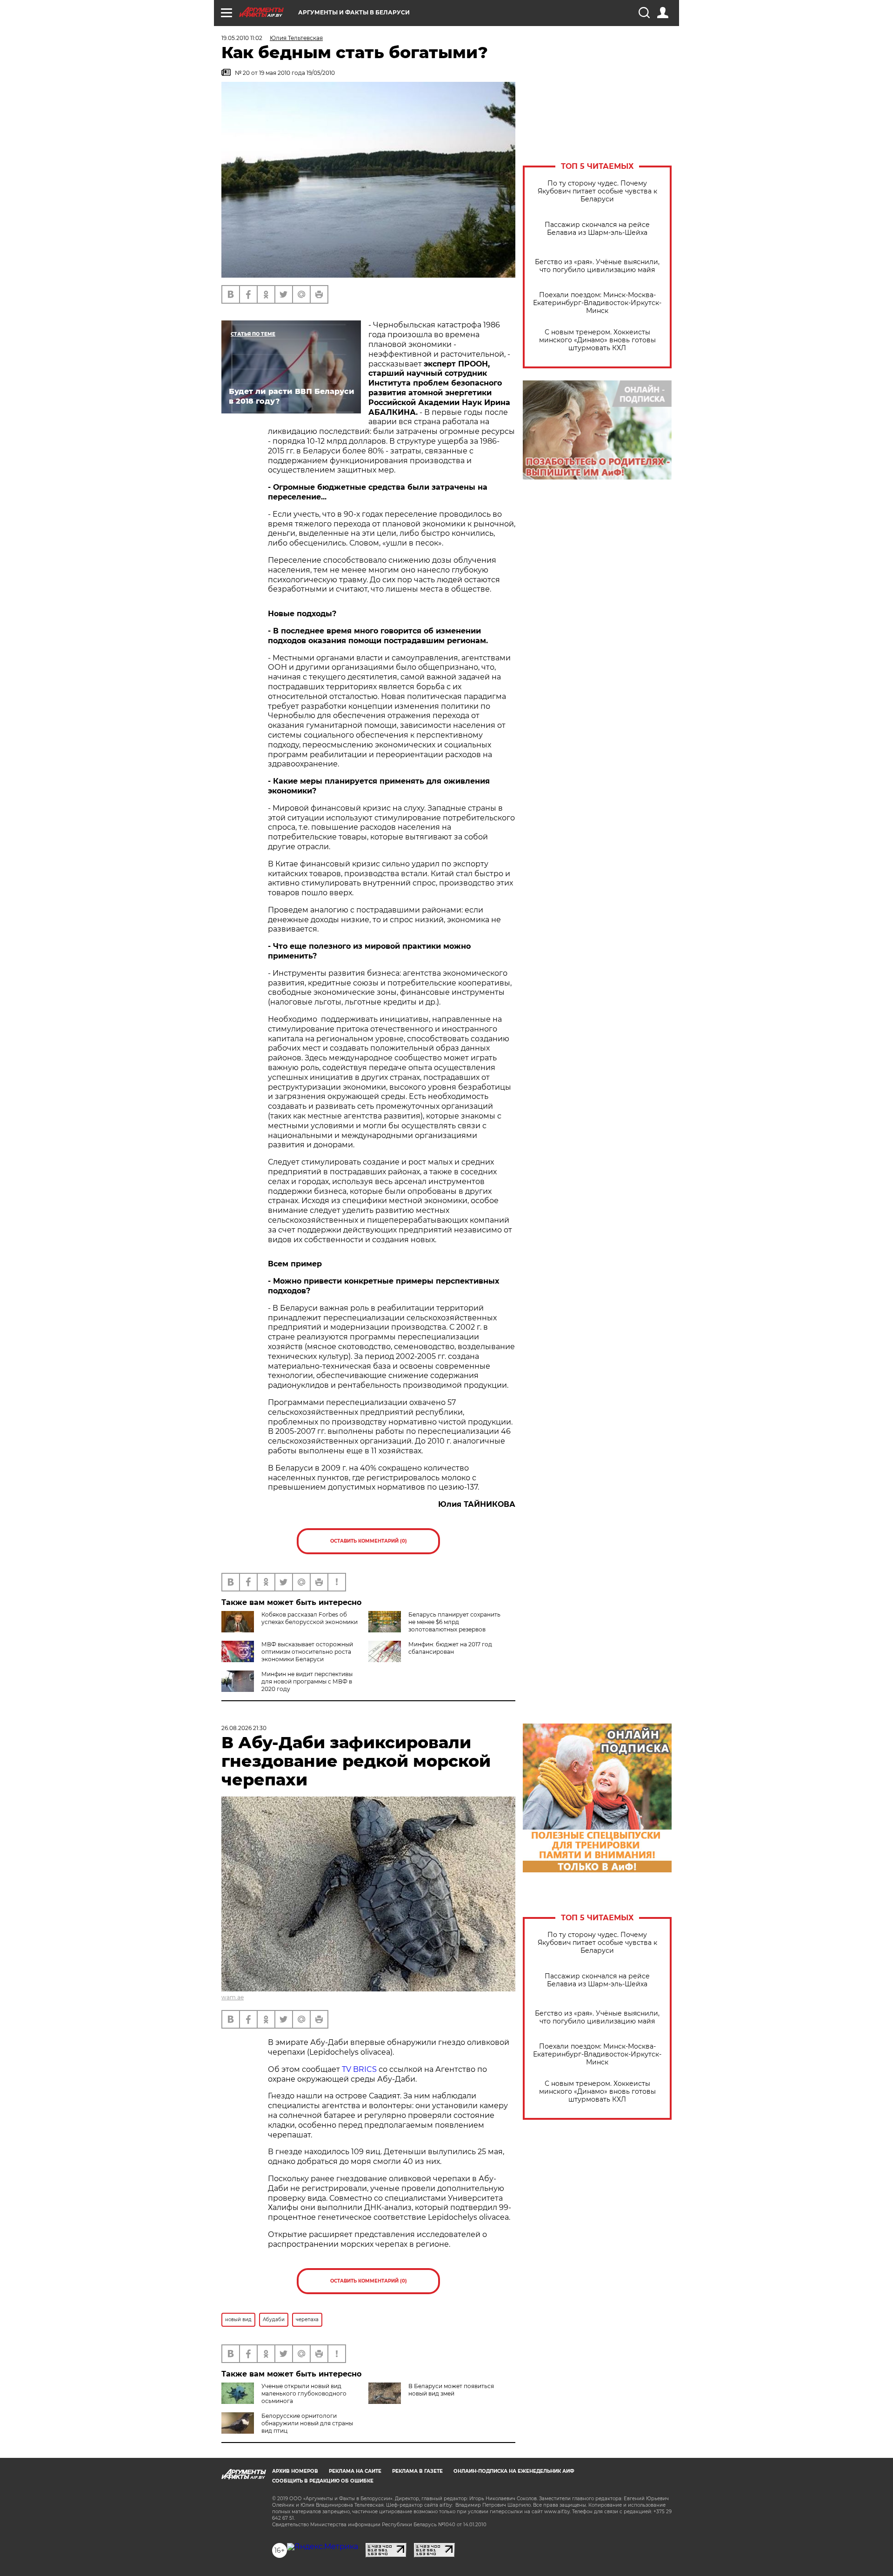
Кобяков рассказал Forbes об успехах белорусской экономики (310, 1618)
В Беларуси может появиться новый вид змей (451, 2390)
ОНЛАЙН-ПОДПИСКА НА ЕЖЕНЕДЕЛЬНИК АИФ (514, 2471)
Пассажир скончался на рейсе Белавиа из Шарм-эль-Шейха (597, 229)
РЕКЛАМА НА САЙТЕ (355, 2471)
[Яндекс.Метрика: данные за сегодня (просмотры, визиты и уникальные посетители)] (323, 2547)
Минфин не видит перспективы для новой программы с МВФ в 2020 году (307, 1681)
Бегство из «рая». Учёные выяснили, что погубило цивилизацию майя (597, 266)
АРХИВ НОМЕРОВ (295, 2471)
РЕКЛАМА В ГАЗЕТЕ (417, 2471)
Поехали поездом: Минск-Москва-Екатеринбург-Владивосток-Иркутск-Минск (597, 303)
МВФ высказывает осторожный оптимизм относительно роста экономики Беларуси (307, 1652)
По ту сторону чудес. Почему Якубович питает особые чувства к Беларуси (597, 191)
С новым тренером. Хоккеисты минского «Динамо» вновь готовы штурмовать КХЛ (597, 340)
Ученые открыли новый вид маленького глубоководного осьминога (304, 2393)
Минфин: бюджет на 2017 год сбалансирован (450, 1648)
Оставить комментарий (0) (369, 1541)
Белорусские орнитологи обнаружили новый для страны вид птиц (307, 2423)
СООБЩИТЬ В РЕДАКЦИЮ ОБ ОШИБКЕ (323, 2481)
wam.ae (233, 1997)
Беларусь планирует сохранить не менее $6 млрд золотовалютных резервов (454, 1622)
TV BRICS (359, 2069)
